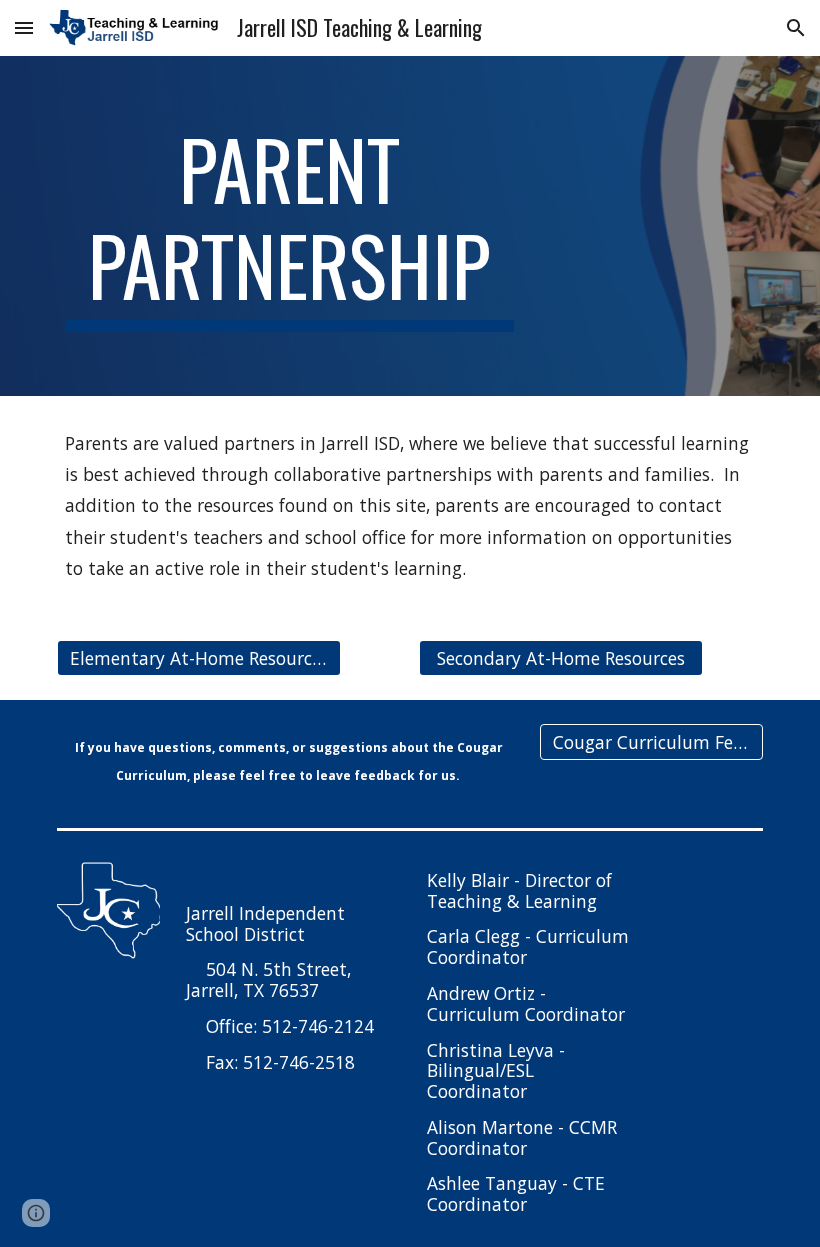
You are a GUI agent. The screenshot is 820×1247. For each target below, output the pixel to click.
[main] (289, 226)
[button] (24, 27)
